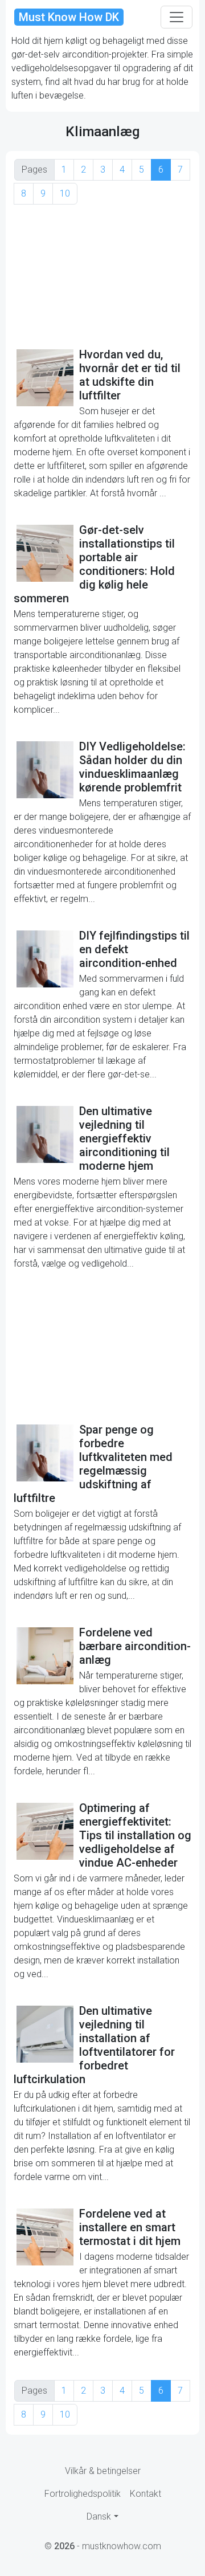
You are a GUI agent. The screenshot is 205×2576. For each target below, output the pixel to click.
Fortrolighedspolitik (83, 2494)
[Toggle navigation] (177, 17)
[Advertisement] (102, 275)
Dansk (99, 2516)
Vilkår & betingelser (103, 2471)
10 (65, 193)
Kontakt (145, 2494)
